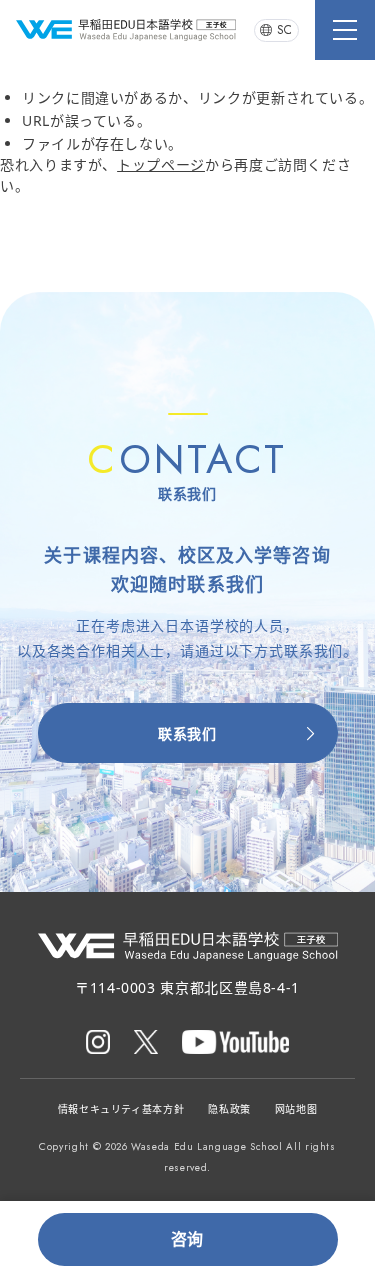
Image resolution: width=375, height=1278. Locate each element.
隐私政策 (229, 1109)
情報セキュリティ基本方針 (121, 1109)
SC (285, 30)
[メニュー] (345, 30)
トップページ (161, 164)
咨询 (187, 1239)
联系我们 (187, 733)
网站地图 (296, 1109)
